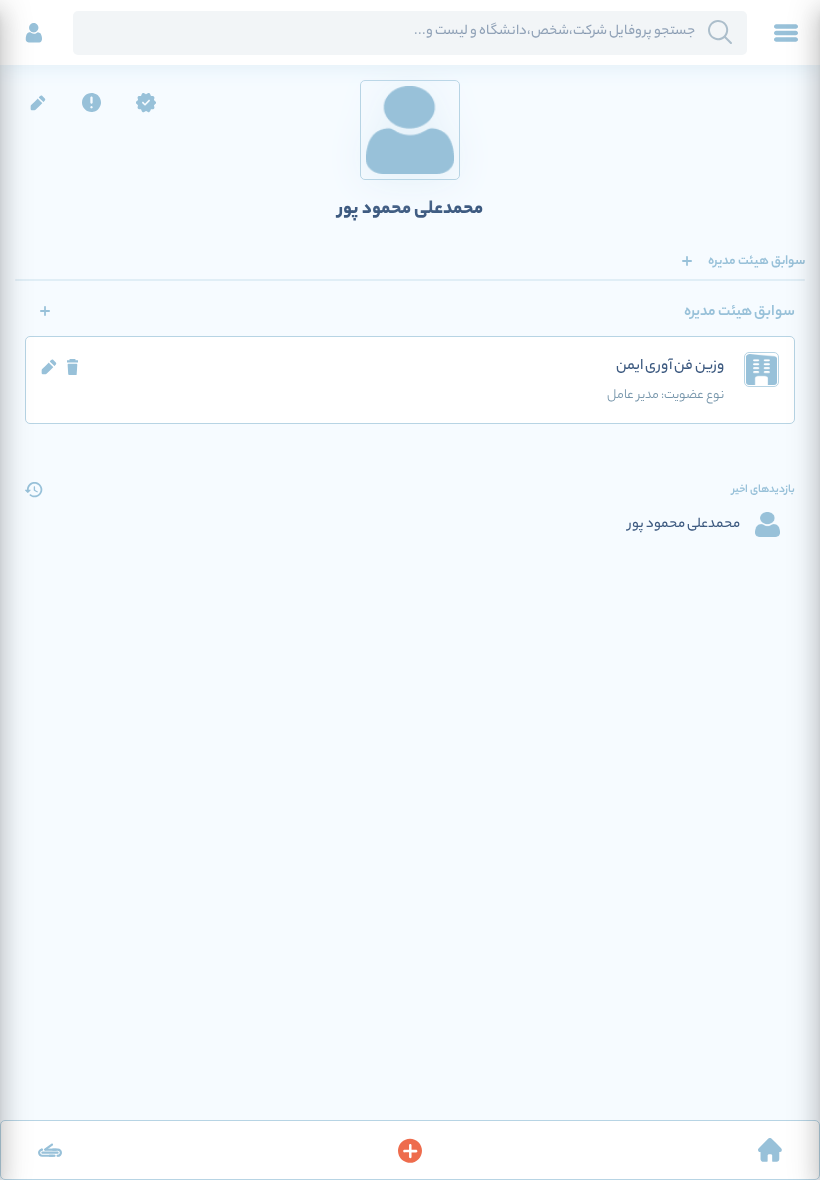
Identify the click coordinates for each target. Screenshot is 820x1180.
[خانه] (770, 1150)
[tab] (756, 261)
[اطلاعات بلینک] (50, 1150)
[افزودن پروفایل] (410, 1150)
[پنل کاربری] (34, 33)
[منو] (786, 33)
